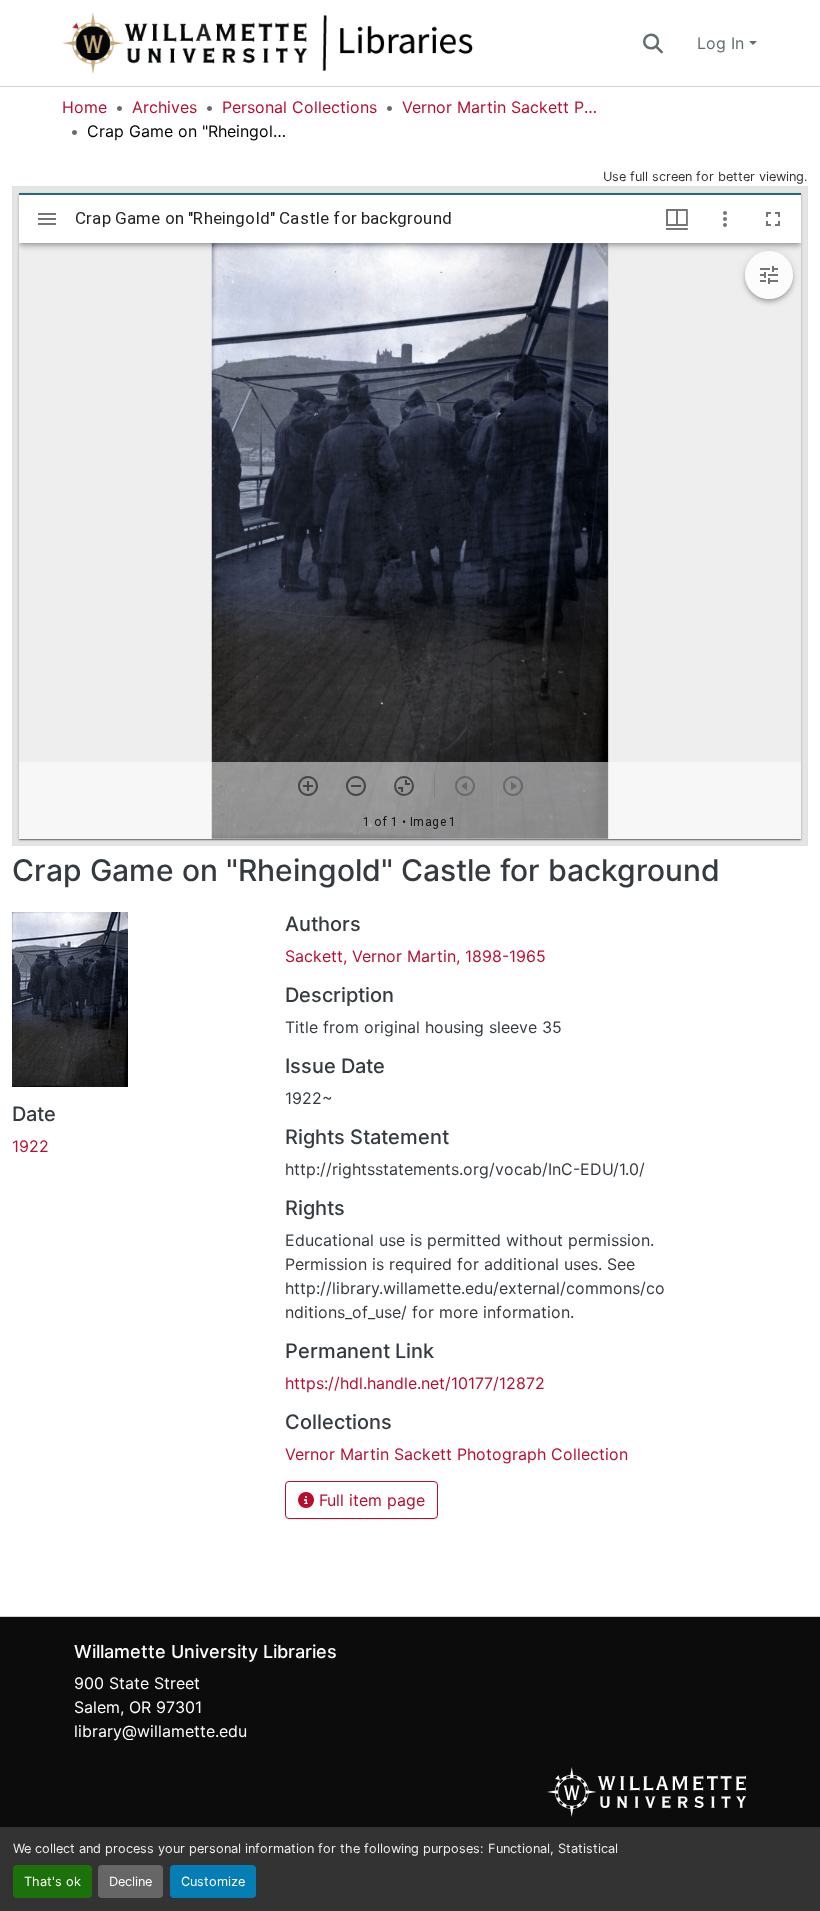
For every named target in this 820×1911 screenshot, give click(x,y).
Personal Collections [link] (299, 107)
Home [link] (84, 107)
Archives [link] (164, 107)
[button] (334, 43)
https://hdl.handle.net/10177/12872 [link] (415, 1383)
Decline (130, 1881)
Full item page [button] (369, 1500)
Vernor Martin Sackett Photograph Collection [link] (502, 107)
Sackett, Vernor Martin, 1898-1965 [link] (415, 956)
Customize (213, 1881)
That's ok (52, 1881)
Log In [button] (723, 43)
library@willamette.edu (160, 1731)
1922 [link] (30, 1146)
